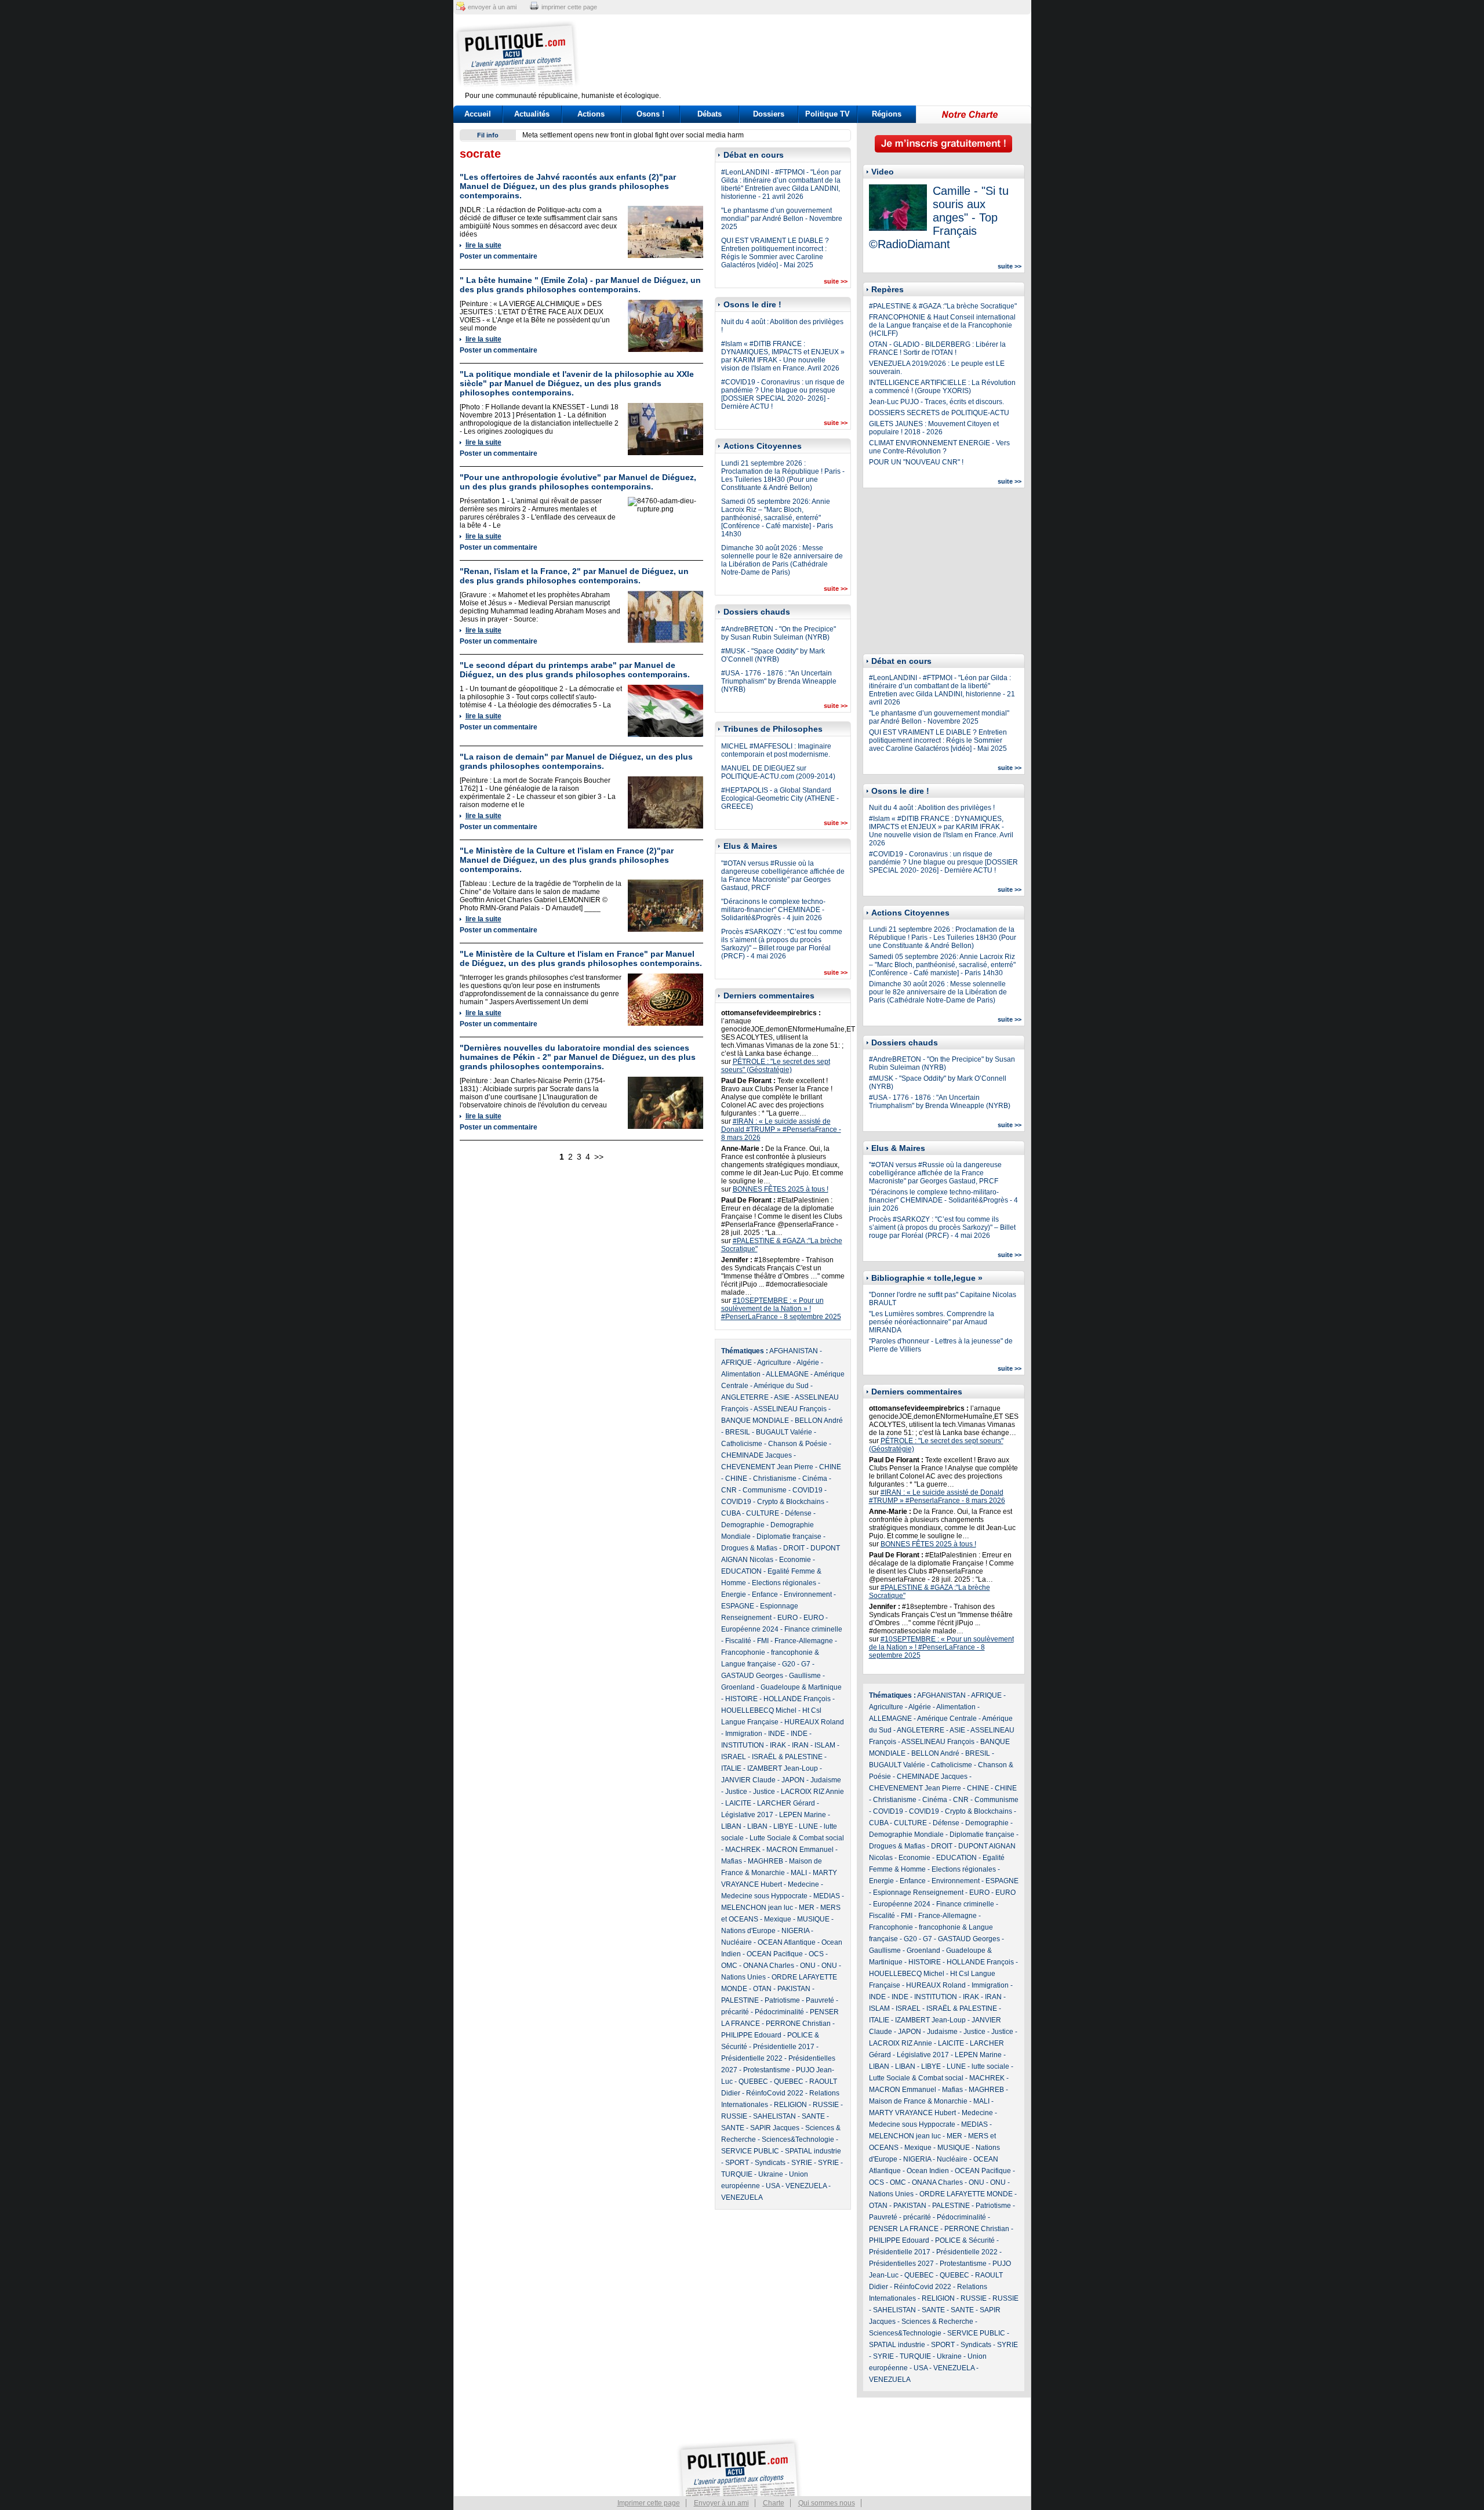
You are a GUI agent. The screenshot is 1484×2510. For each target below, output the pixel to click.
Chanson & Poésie (798, 1444)
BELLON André (819, 1421)
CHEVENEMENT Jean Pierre (767, 1467)
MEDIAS (827, 1896)
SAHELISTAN (774, 2116)
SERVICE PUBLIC (750, 2151)
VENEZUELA (806, 2186)
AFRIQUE (736, 1363)
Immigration (744, 1734)
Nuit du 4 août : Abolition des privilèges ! (932, 808)
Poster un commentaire (499, 256)
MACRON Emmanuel (800, 1850)
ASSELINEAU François (790, 1409)
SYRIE (802, 2163)
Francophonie (743, 1652)
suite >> (836, 281)
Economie (795, 1560)
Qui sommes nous (827, 2503)
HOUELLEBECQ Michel (759, 1710)
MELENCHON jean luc (757, 1908)
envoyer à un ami (492, 7)
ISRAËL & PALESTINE (787, 1757)
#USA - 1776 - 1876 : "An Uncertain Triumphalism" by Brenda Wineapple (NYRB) (779, 681)
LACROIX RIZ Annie (812, 1792)
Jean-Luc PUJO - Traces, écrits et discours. (936, 402)
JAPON (793, 1780)
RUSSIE (826, 2105)
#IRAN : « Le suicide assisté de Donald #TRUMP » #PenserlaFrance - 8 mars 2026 (781, 1129)
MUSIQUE (813, 1919)
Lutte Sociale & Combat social (797, 1838)
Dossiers (769, 114)
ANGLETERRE (745, 1397)
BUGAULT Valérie (784, 1432)
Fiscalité (738, 1641)
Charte (774, 2503)
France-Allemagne (804, 1641)
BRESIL (738, 1432)
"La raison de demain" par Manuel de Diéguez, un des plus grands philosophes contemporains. (576, 761)
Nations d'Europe (748, 1931)
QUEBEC (753, 2082)
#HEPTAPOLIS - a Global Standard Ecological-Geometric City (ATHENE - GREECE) (780, 798)
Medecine (803, 1884)
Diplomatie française (789, 1536)
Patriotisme (782, 2000)
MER (807, 1908)
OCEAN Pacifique (775, 1954)
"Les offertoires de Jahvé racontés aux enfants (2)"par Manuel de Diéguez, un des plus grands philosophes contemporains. (568, 186)
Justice (736, 1792)
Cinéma (815, 1479)
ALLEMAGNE (787, 1374)
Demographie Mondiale (906, 1835)
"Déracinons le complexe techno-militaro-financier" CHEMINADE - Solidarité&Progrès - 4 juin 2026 (773, 910)
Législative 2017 (747, 1815)
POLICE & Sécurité (965, 2240)
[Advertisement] (814, 55)
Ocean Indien (928, 2171)
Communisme (765, 1490)
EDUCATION (741, 1571)
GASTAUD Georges (752, 1676)
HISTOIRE (741, 1699)
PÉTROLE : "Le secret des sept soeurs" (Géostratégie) (776, 1066)
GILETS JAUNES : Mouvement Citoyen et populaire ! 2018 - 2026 (934, 428)
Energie (734, 1594)
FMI (763, 1641)
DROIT (794, 1548)
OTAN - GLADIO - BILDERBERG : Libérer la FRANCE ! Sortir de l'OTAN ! (937, 348)
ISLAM (825, 1745)
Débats (710, 114)
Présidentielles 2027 (901, 2264)
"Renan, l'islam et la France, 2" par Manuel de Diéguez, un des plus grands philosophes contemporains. (574, 576)
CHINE (830, 1467)
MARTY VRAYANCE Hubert (912, 2113)
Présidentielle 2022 (752, 2058)
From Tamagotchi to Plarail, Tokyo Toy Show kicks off (605, 135)
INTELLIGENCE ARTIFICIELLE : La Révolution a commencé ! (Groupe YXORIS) (942, 387)
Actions (591, 114)
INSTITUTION (743, 1745)
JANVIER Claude (748, 1780)
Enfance (765, 1594)
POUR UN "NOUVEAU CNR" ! (916, 462)
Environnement (808, 1594)
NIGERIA (795, 1931)
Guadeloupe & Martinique (801, 1687)
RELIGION (790, 2105)
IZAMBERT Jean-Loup (783, 1768)
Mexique (778, 1919)
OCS (816, 1954)
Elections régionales (784, 1583)
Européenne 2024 (750, 1629)
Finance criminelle (813, 1629)
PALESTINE (740, 2000)
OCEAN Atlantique (787, 1942)
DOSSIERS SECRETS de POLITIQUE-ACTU (939, 413)
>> (599, 1157)
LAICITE (738, 1803)
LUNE (808, 1826)
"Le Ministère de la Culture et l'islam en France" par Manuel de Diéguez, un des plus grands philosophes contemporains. (581, 958)
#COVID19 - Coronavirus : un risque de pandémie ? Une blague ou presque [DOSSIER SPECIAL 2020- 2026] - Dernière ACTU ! (783, 394)
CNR (729, 1490)
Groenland (738, 1687)
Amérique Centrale (947, 1719)
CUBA (731, 1513)
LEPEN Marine (803, 1815)
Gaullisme (805, 1676)
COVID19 (808, 1490)
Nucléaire (736, 1942)
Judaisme (826, 1780)
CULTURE (763, 1513)
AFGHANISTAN (794, 1351)
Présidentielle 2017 (784, 2047)
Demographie (743, 1525)
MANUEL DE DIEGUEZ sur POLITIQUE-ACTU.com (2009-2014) (778, 772)
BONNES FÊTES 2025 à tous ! (781, 1189)
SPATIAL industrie (813, 2151)
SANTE (813, 2116)
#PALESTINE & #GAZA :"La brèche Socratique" (943, 306)
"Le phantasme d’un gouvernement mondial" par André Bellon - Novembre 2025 (782, 219)
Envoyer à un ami (721, 2503)
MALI (799, 1873)
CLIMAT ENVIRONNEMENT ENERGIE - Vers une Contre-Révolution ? (939, 447)
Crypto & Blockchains (791, 1502)
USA (773, 2186)
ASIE (782, 1397)
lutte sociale (990, 2066)
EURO (788, 1618)
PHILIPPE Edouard (751, 2035)
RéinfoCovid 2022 (775, 2093)
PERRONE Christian (798, 2024)
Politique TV (828, 114)
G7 (806, 1664)
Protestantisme (767, 2070)
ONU (808, 1966)
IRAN (800, 1745)
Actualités (532, 114)
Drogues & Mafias (749, 1548)
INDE (776, 1734)
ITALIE (731, 1768)
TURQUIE (737, 2174)
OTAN (762, 1989)
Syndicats (770, 2163)
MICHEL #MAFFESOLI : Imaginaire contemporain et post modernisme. (776, 750)
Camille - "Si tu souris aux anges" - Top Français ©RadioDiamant (939, 217)
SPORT (737, 2163)
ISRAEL (734, 1757)
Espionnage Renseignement (918, 1893)
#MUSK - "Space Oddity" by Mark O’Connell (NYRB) (773, 655)
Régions (887, 114)
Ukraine (771, 2174)
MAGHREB (765, 1861)
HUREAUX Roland (814, 1722)
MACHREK (743, 1850)
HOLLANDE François (797, 1699)
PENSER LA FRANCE (904, 2229)
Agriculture (774, 1363)
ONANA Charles (769, 1966)
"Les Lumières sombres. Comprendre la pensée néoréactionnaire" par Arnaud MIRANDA (932, 1322)
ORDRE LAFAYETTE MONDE (966, 2194)
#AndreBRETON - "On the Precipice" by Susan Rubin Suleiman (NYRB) (779, 633)
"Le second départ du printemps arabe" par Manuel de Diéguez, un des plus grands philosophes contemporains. (575, 670)
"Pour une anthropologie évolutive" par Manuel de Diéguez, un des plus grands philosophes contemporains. (578, 482)
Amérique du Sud (781, 1386)
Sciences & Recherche (937, 2322)
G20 (789, 1664)
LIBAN (731, 1826)
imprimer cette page (569, 7)
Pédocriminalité (779, 2012)
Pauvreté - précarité (900, 2217)
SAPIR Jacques (775, 2128)
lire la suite (483, 245)
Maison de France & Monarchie (918, 2101)
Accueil (478, 114)
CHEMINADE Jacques (756, 1455)
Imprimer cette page (649, 2503)
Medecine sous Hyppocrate (764, 1896)
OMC (729, 1966)
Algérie (808, 1363)
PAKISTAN (794, 1989)
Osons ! (650, 114)
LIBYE (783, 1826)
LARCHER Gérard (786, 1803)
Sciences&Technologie (798, 2140)
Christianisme (775, 1479)
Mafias (732, 1861)
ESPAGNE (738, 1606)
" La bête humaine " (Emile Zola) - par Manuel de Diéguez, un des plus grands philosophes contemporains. (580, 285)
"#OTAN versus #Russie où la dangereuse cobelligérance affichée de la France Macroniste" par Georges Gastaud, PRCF (783, 876)
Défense (798, 1513)
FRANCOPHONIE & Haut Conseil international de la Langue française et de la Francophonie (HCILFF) (942, 325)
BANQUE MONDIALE (755, 1421)
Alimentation (741, 1374)
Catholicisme (742, 1444)
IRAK (778, 1745)
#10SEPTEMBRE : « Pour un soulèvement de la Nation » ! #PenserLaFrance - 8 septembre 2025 (781, 1309)
